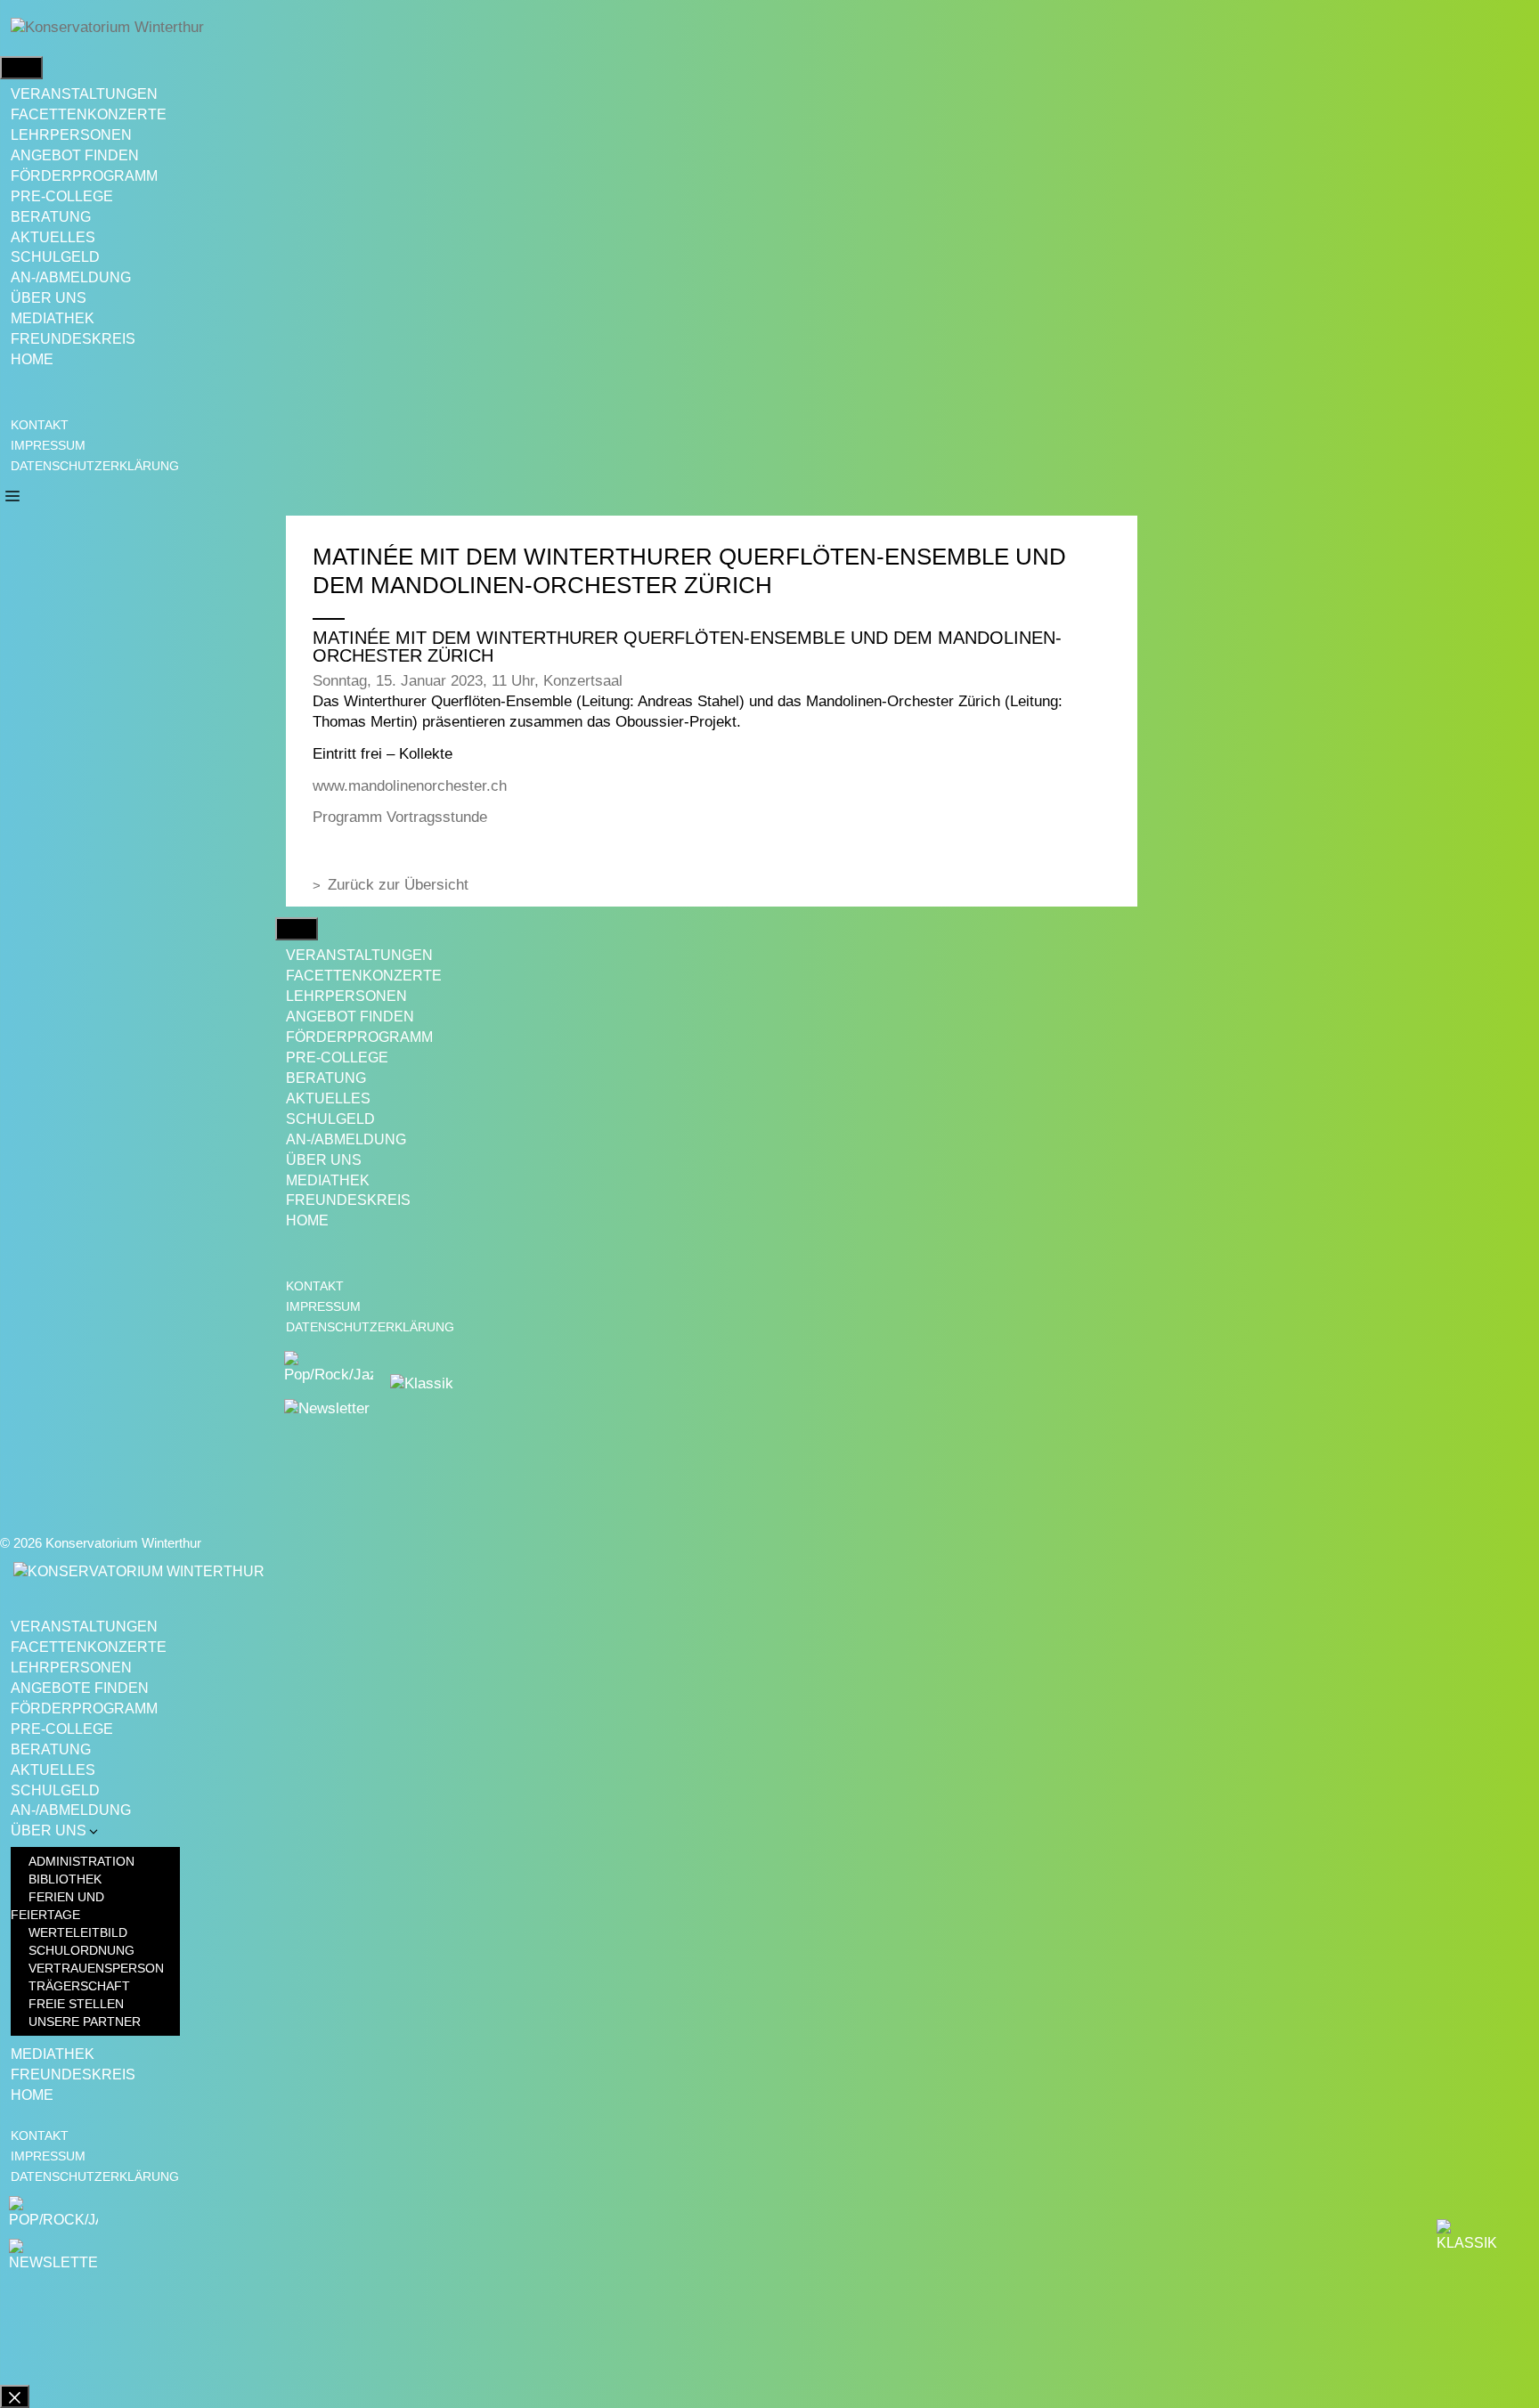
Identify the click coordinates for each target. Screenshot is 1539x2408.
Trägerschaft (79, 1986)
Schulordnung (81, 1950)
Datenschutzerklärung (95, 466)
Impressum (48, 445)
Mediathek (53, 318)
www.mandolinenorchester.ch (410, 786)
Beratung (51, 217)
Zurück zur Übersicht (398, 885)
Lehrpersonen (71, 135)
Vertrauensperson (96, 1968)
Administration (81, 1861)
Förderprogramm (84, 176)
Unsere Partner (85, 2022)
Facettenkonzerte (89, 114)
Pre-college (62, 196)
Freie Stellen (76, 2004)
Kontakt (40, 425)
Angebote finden (80, 1688)
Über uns (49, 298)
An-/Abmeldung (71, 277)
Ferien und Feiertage (57, 1906)
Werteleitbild (78, 1932)
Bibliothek (65, 1879)
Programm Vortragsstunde (400, 817)
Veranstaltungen (84, 94)
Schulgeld (55, 257)
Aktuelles (53, 237)
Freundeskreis (73, 339)
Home (32, 359)
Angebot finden (75, 155)
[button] (12, 495)
